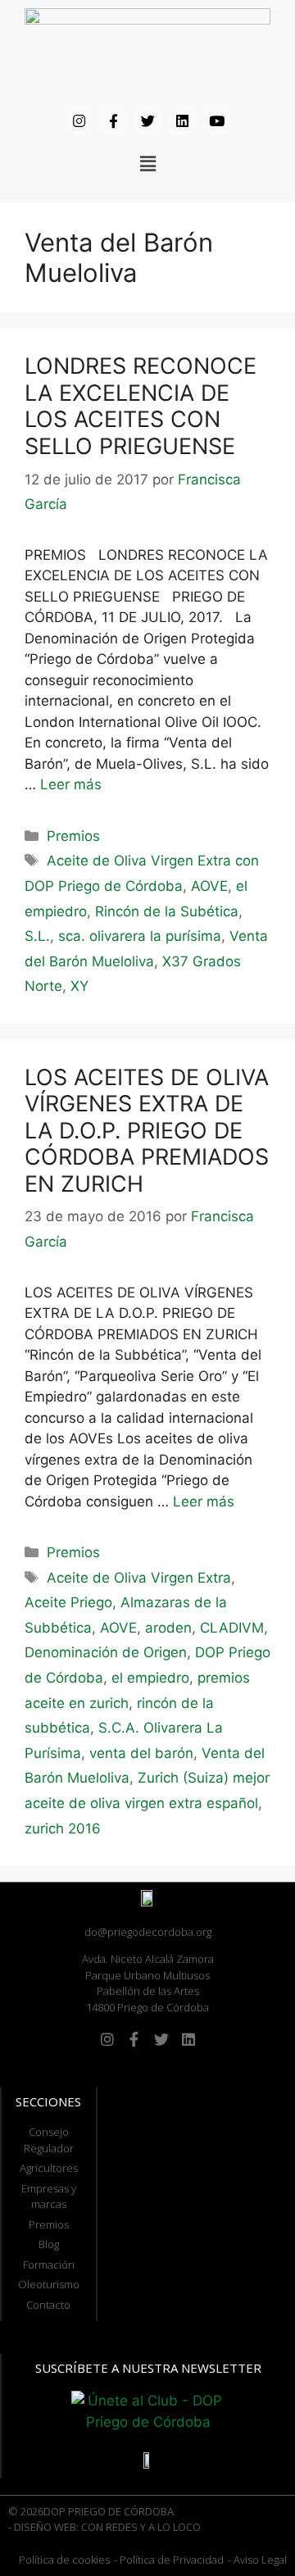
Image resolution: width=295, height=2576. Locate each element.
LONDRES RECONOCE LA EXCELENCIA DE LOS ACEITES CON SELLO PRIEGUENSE (141, 406)
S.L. (37, 936)
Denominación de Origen (106, 1652)
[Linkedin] (182, 120)
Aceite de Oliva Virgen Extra (139, 1578)
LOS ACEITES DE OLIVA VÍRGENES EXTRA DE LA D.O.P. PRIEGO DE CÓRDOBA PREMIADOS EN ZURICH (147, 1131)
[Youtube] (216, 120)
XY (79, 986)
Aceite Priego (68, 1602)
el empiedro (150, 1678)
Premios (73, 836)
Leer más (71, 784)
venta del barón (141, 1753)
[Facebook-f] (113, 120)
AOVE (209, 886)
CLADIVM (232, 1628)
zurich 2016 (63, 1829)
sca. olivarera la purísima (140, 936)
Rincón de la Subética (167, 911)
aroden (168, 1628)
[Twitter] (147, 120)
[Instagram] (79, 120)
